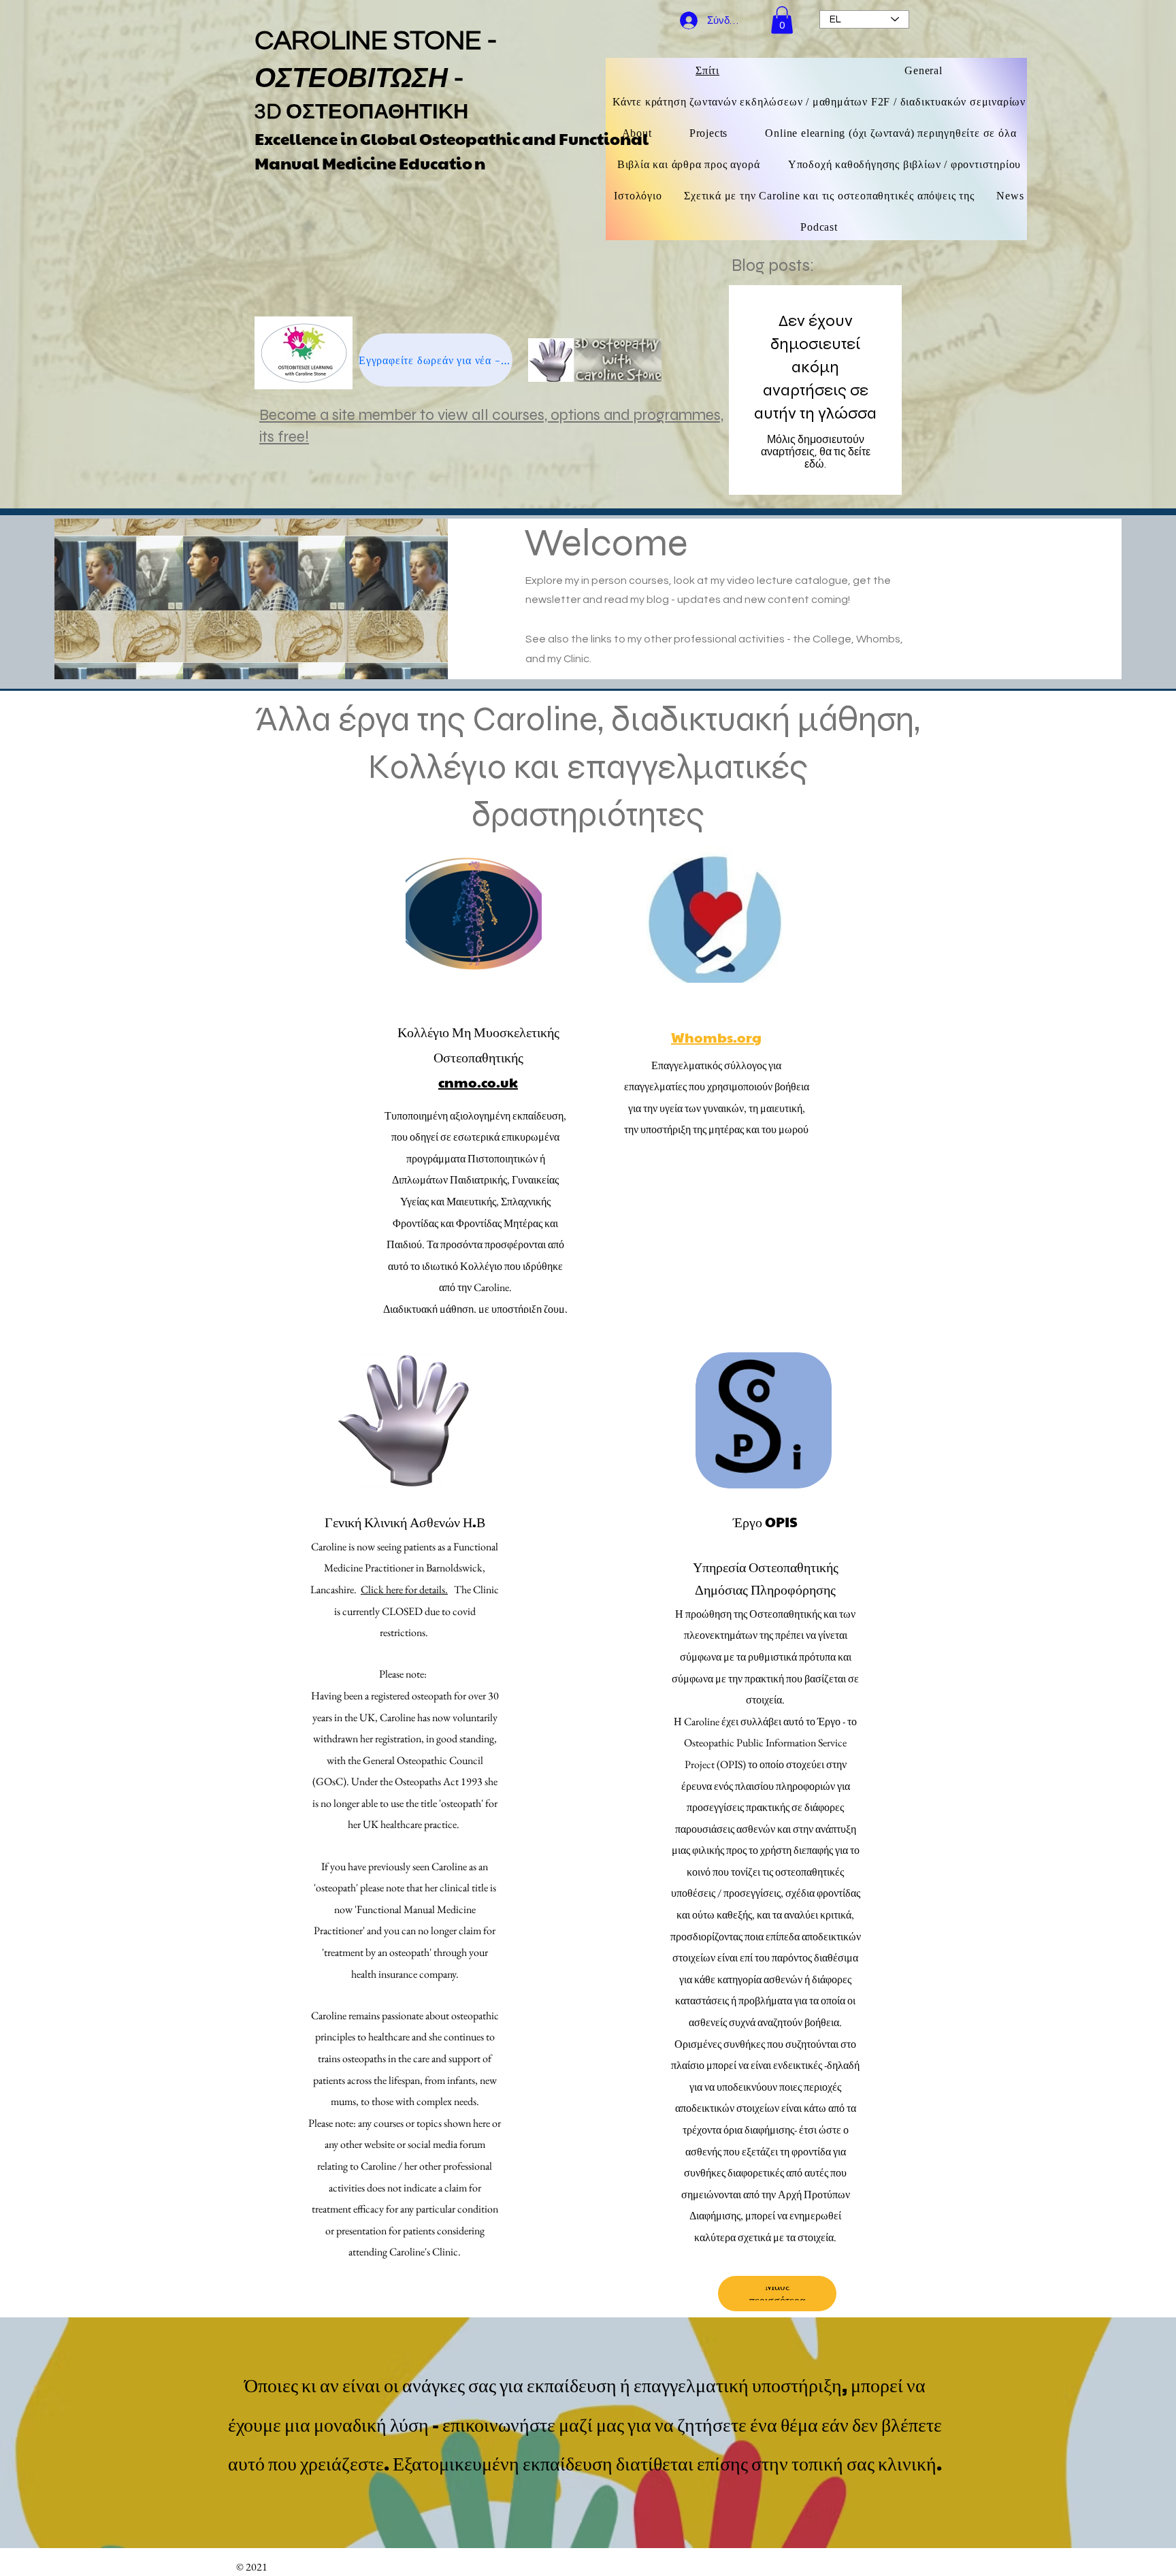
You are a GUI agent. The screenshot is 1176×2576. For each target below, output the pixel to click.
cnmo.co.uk (478, 1082)
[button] (782, 20)
